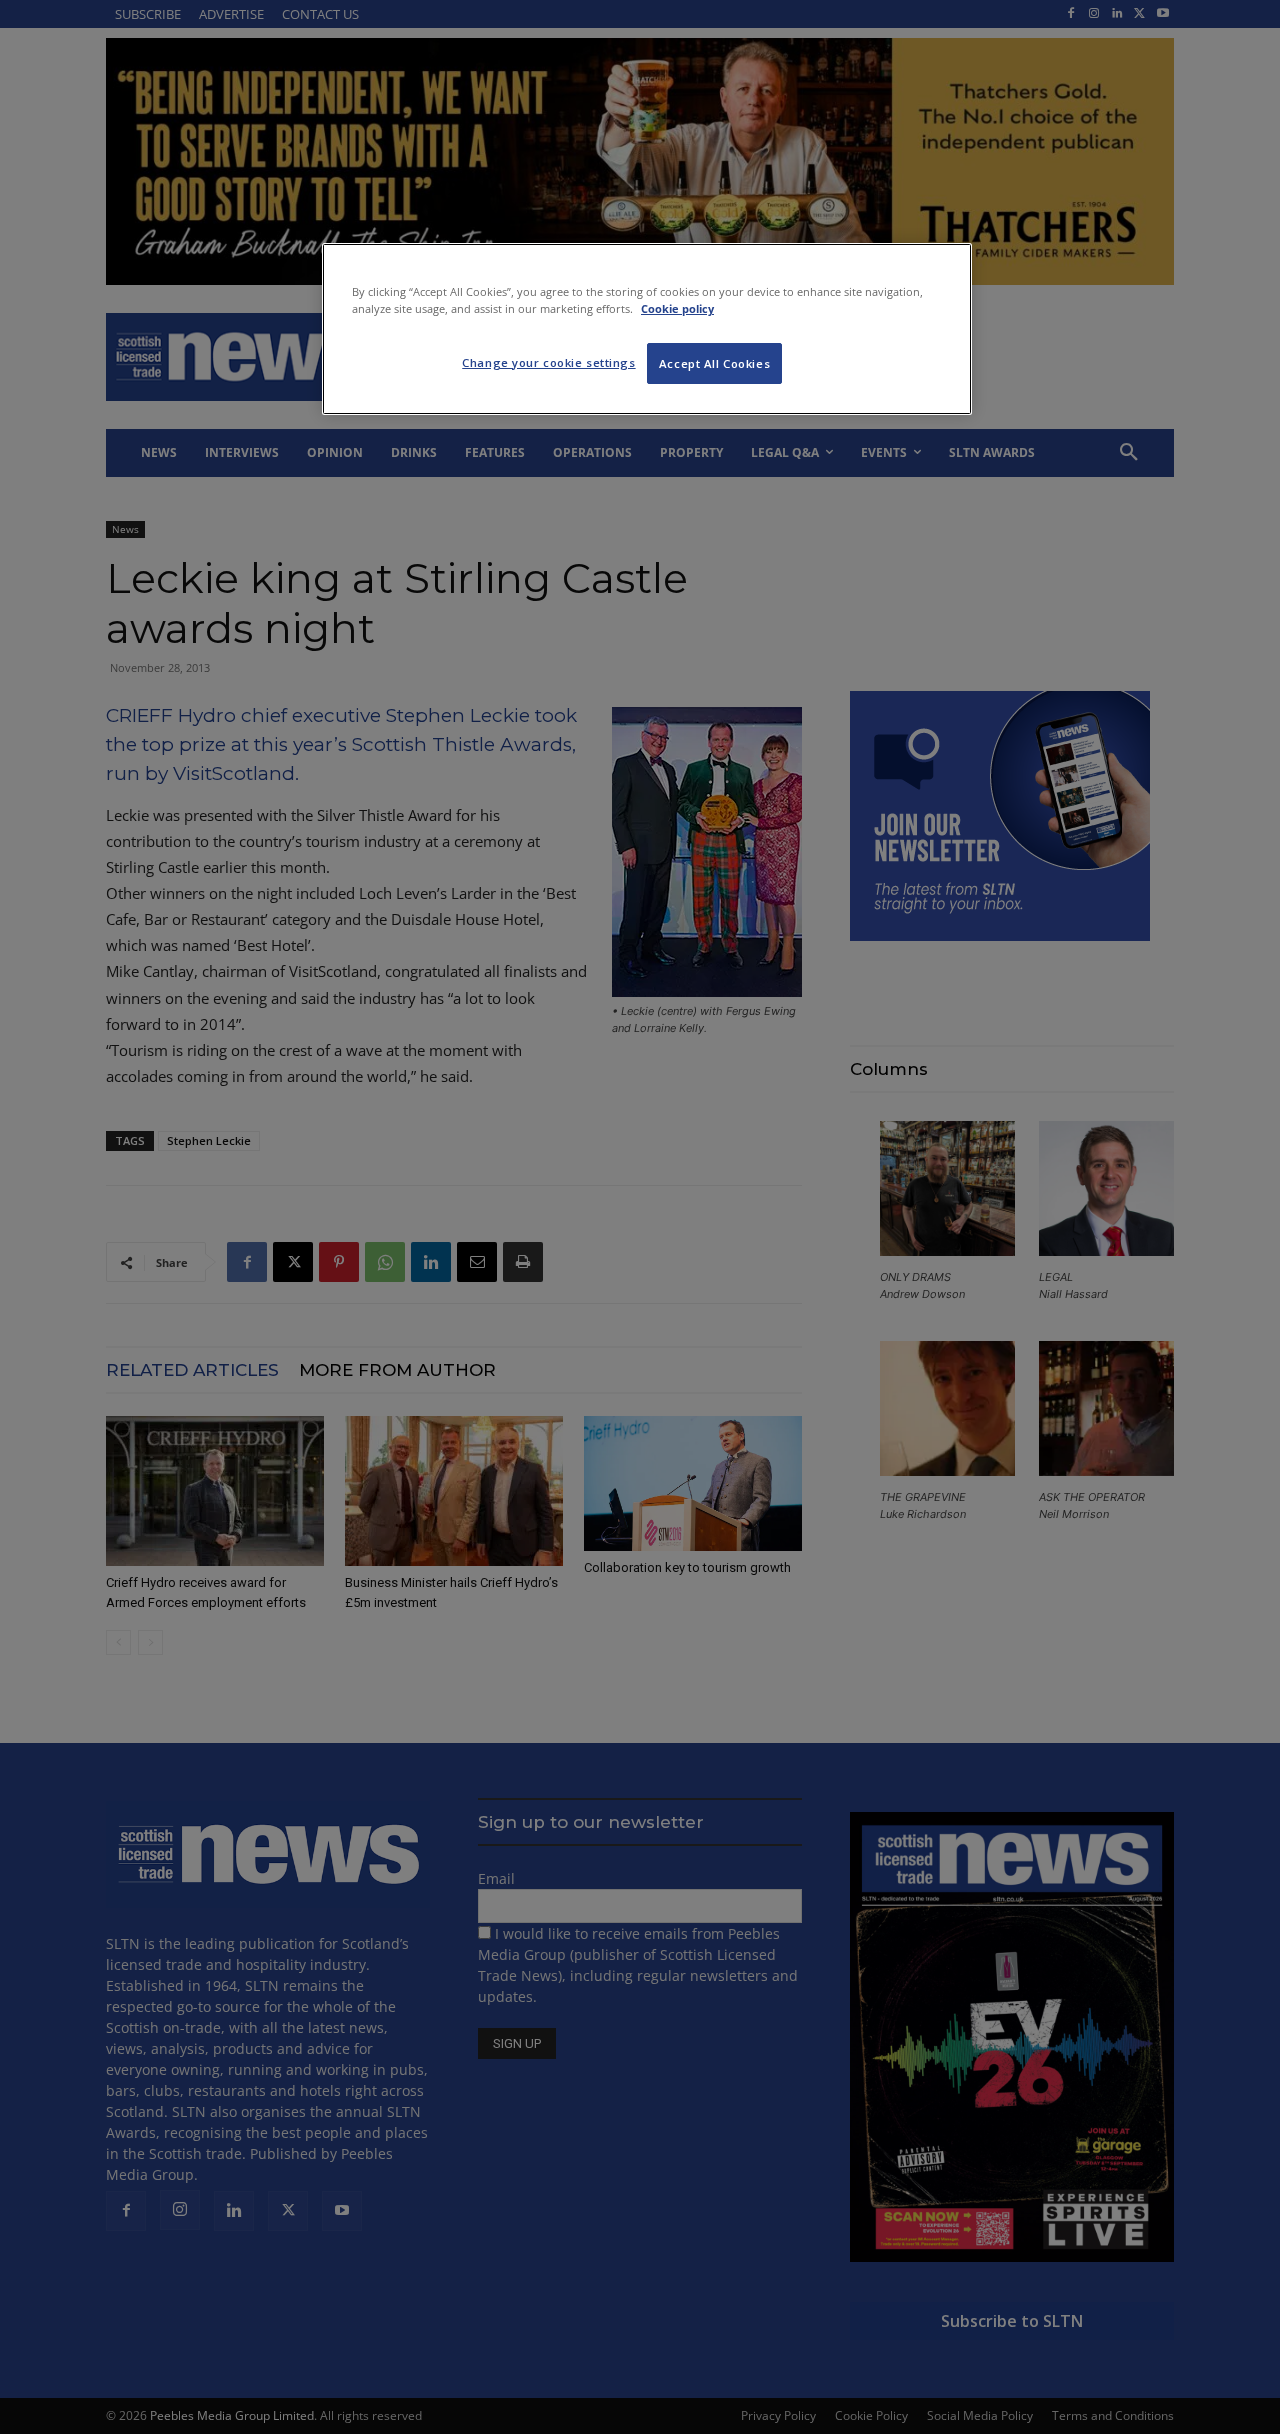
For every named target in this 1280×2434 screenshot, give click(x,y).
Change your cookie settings (548, 362)
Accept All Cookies (714, 363)
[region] (647, 329)
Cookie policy (677, 308)
